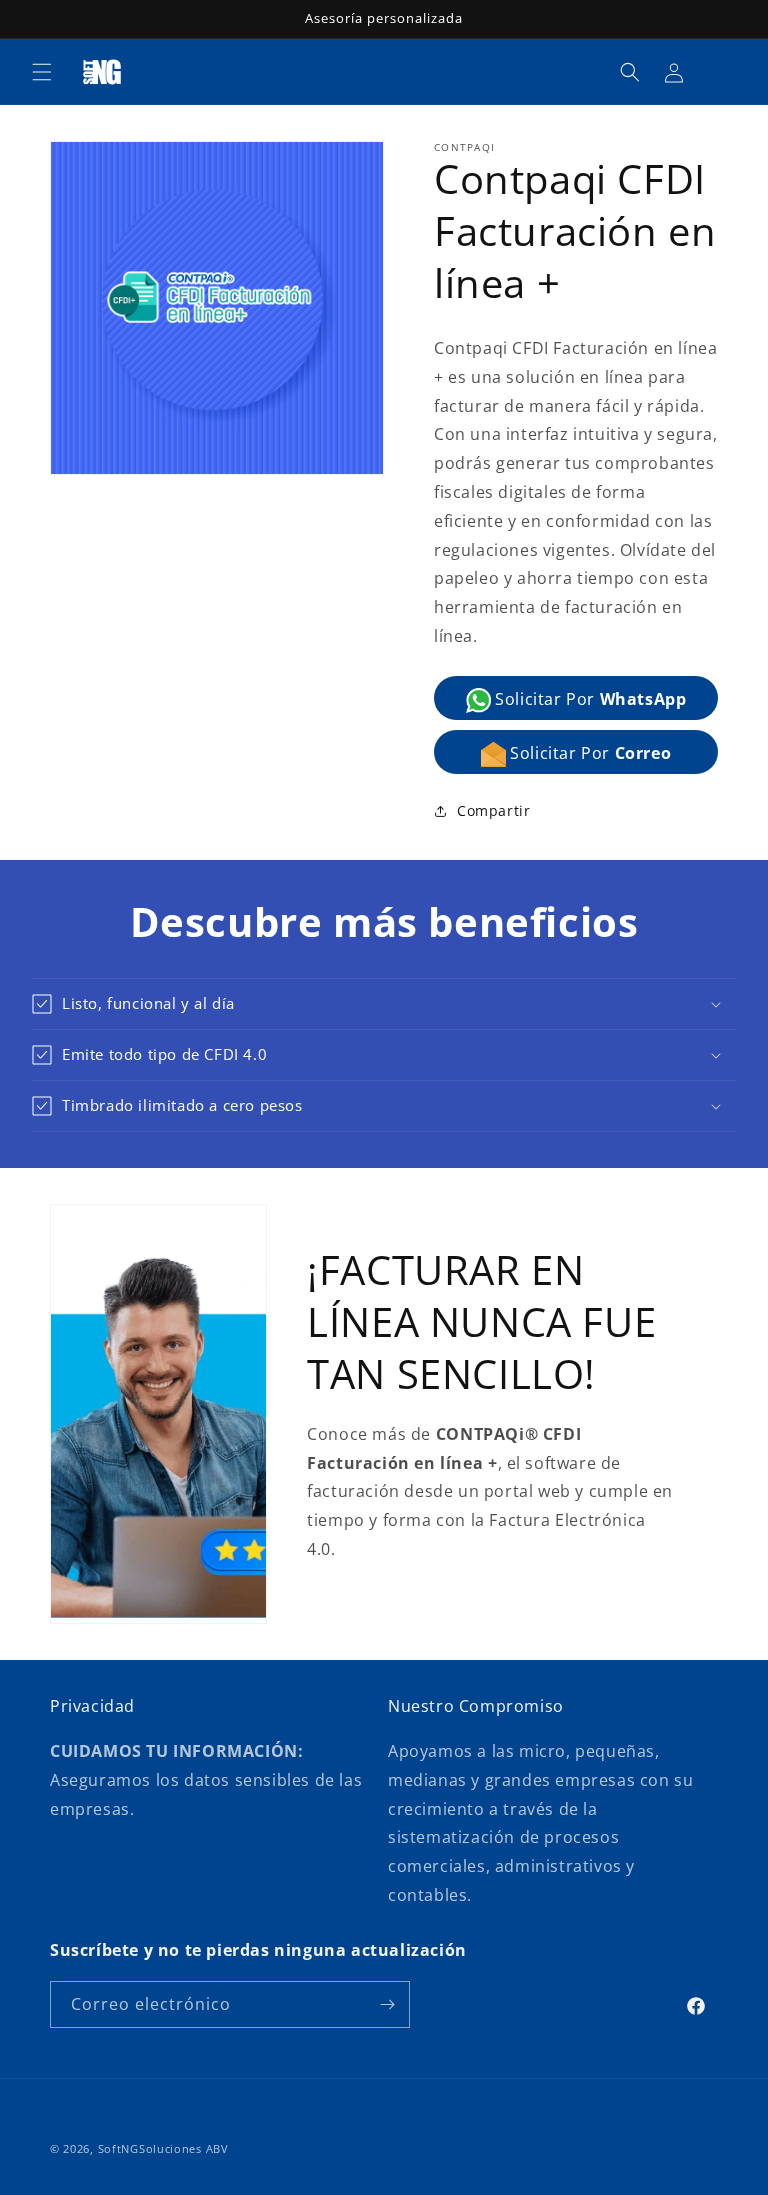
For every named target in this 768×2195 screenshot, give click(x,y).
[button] (42, 72)
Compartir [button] (493, 810)
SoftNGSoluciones (152, 2148)
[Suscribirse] (387, 2004)
